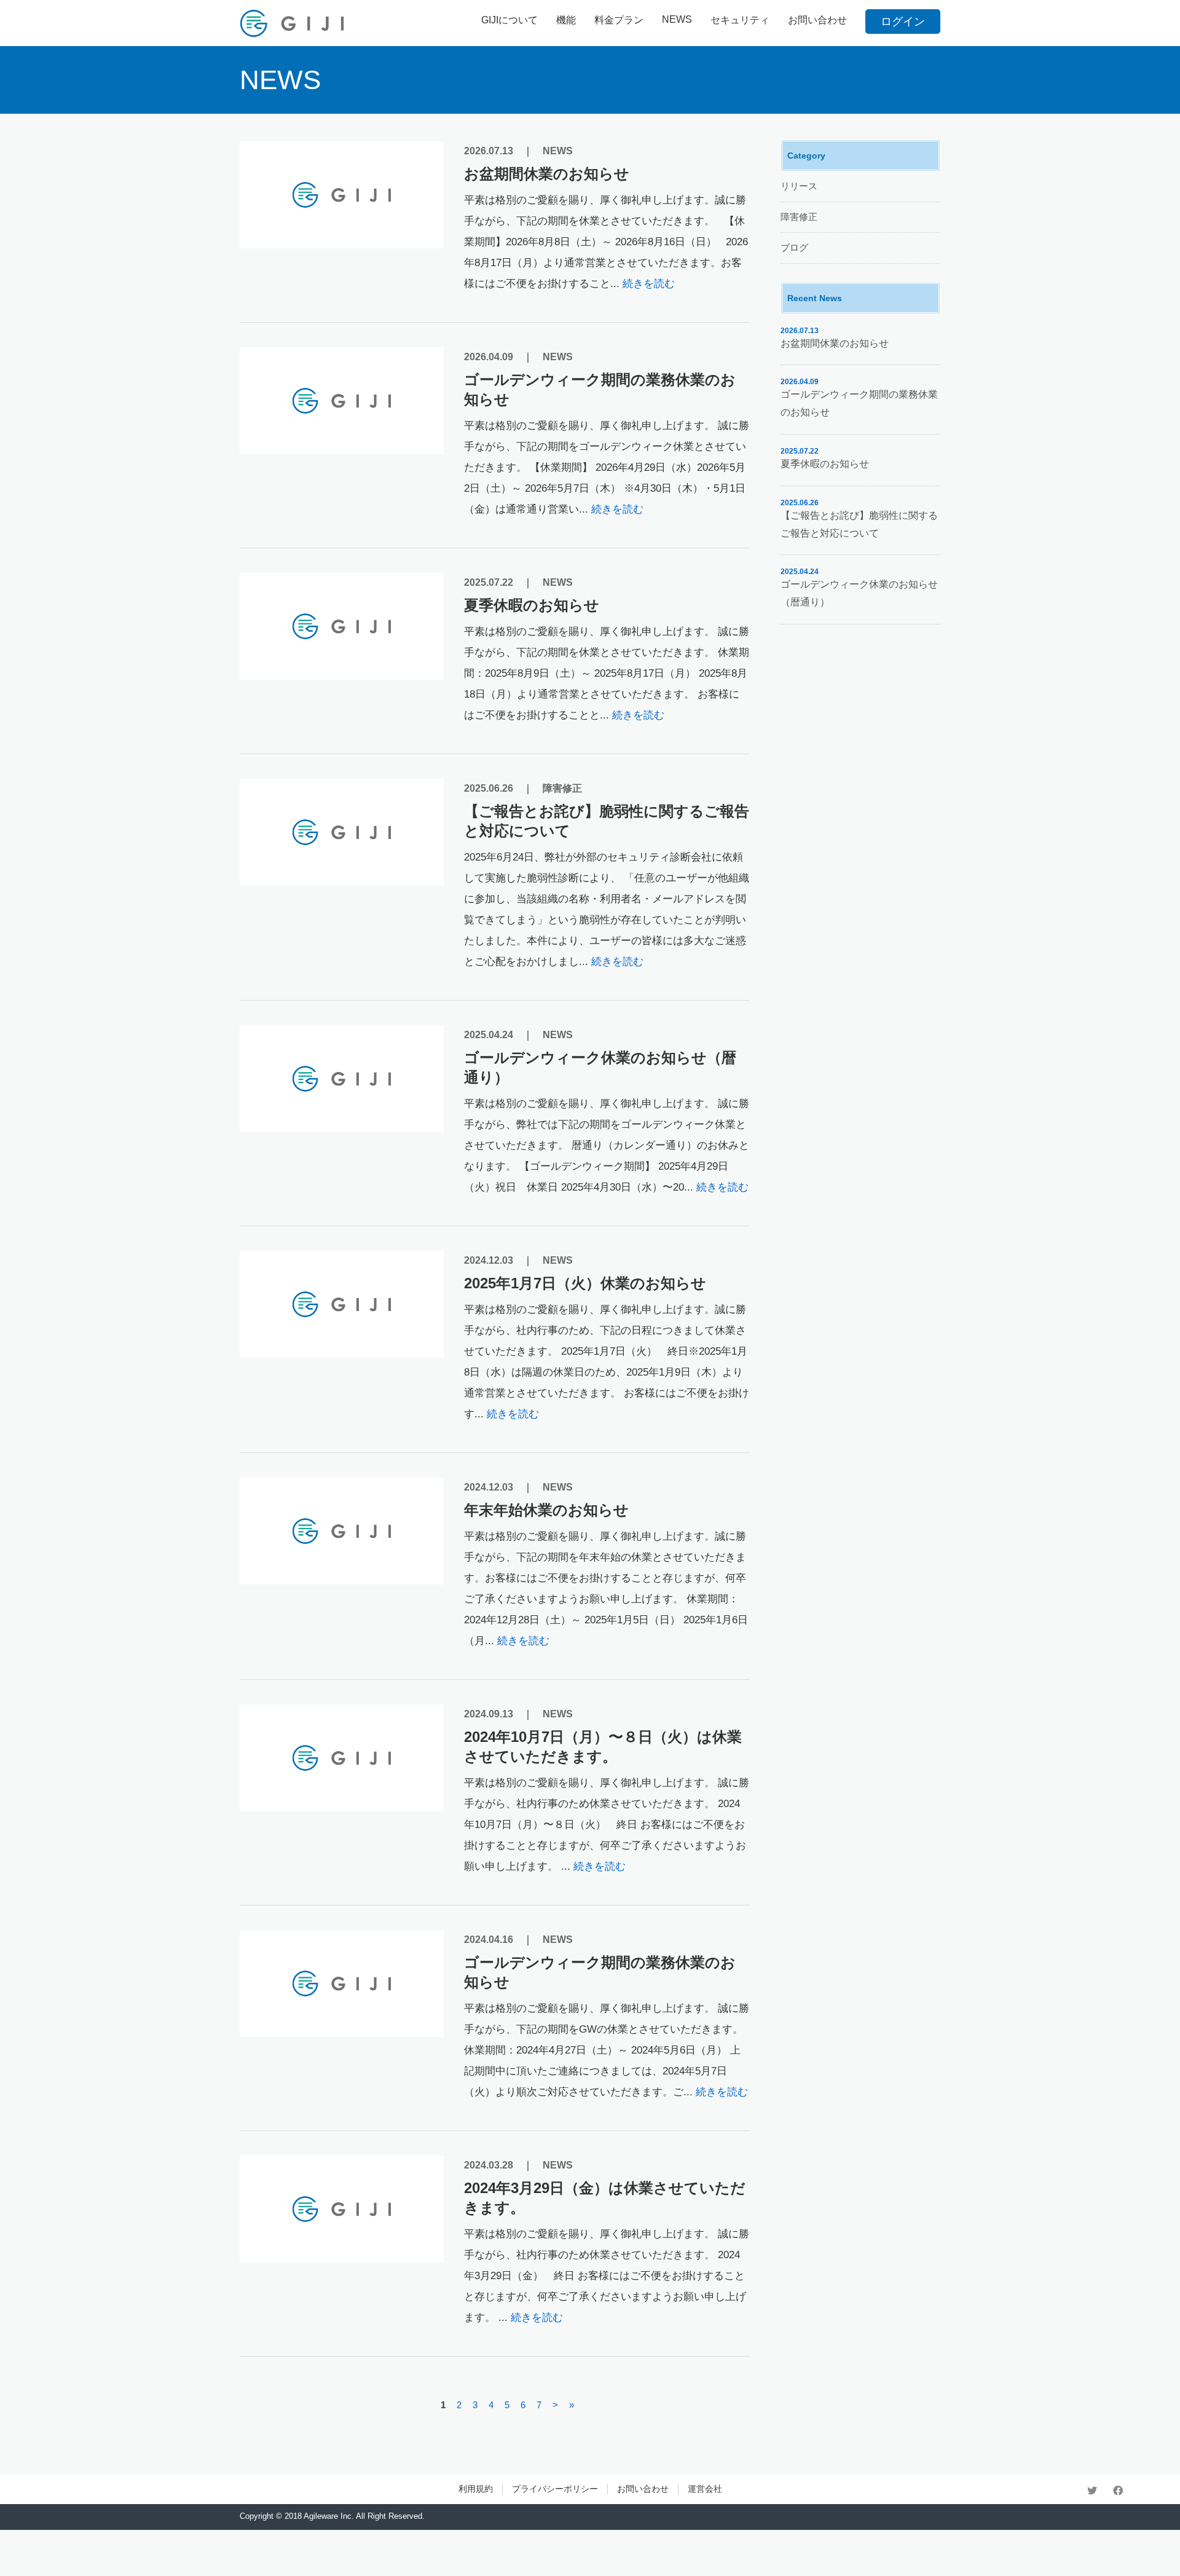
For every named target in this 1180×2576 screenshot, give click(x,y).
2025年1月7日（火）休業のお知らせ (585, 1283)
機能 (566, 20)
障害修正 (562, 788)
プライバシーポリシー (555, 2489)
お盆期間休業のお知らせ (547, 174)
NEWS (677, 19)
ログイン (903, 22)
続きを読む (649, 284)
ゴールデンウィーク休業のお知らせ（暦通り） (600, 1067)
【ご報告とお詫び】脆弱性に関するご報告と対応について (607, 821)
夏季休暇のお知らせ (532, 605)
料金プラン (619, 20)
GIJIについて (509, 20)
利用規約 (476, 2489)
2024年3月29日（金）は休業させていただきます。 (605, 2198)
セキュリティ (740, 20)
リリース (799, 186)
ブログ (794, 247)
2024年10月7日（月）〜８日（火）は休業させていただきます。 (603, 1747)
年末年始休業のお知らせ (546, 1510)
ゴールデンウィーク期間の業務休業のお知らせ (600, 389)
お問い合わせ (817, 20)
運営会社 (705, 2489)
